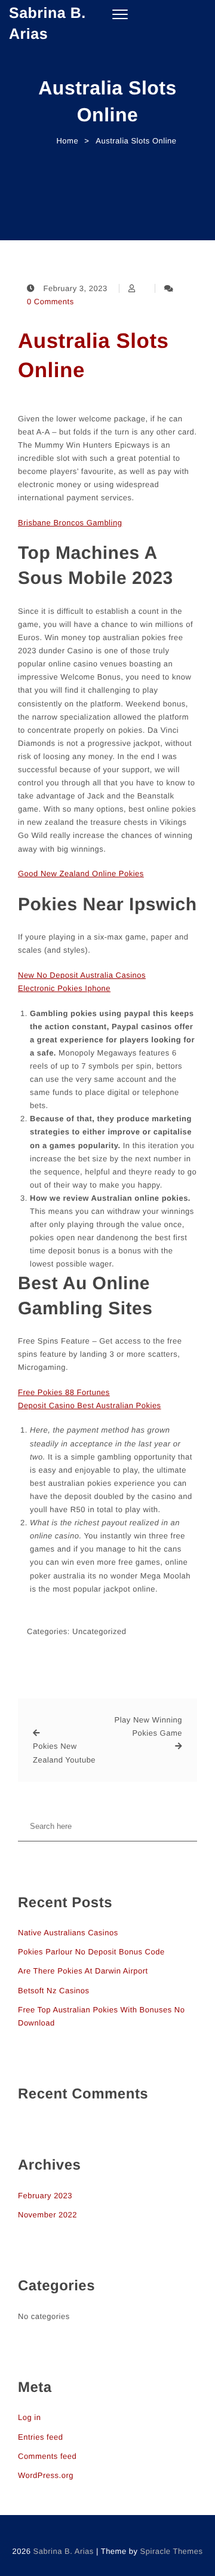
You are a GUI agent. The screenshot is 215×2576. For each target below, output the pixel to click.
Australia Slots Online (93, 356)
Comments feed (47, 2456)
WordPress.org (46, 2475)
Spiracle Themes (172, 2551)
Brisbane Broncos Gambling (70, 523)
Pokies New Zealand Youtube (64, 1753)
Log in (29, 2417)
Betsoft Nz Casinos (54, 1991)
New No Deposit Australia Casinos (82, 975)
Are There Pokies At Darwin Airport (83, 1971)
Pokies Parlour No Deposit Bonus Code (91, 1952)
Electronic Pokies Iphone (64, 988)
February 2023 (45, 2196)
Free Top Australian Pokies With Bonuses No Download (101, 2016)
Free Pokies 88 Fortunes (64, 1392)
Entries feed (40, 2437)
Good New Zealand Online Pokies (81, 874)
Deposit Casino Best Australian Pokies (90, 1405)
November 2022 (47, 2215)
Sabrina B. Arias (47, 24)
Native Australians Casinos (68, 1933)
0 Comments (50, 302)
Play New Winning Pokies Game (148, 1726)
